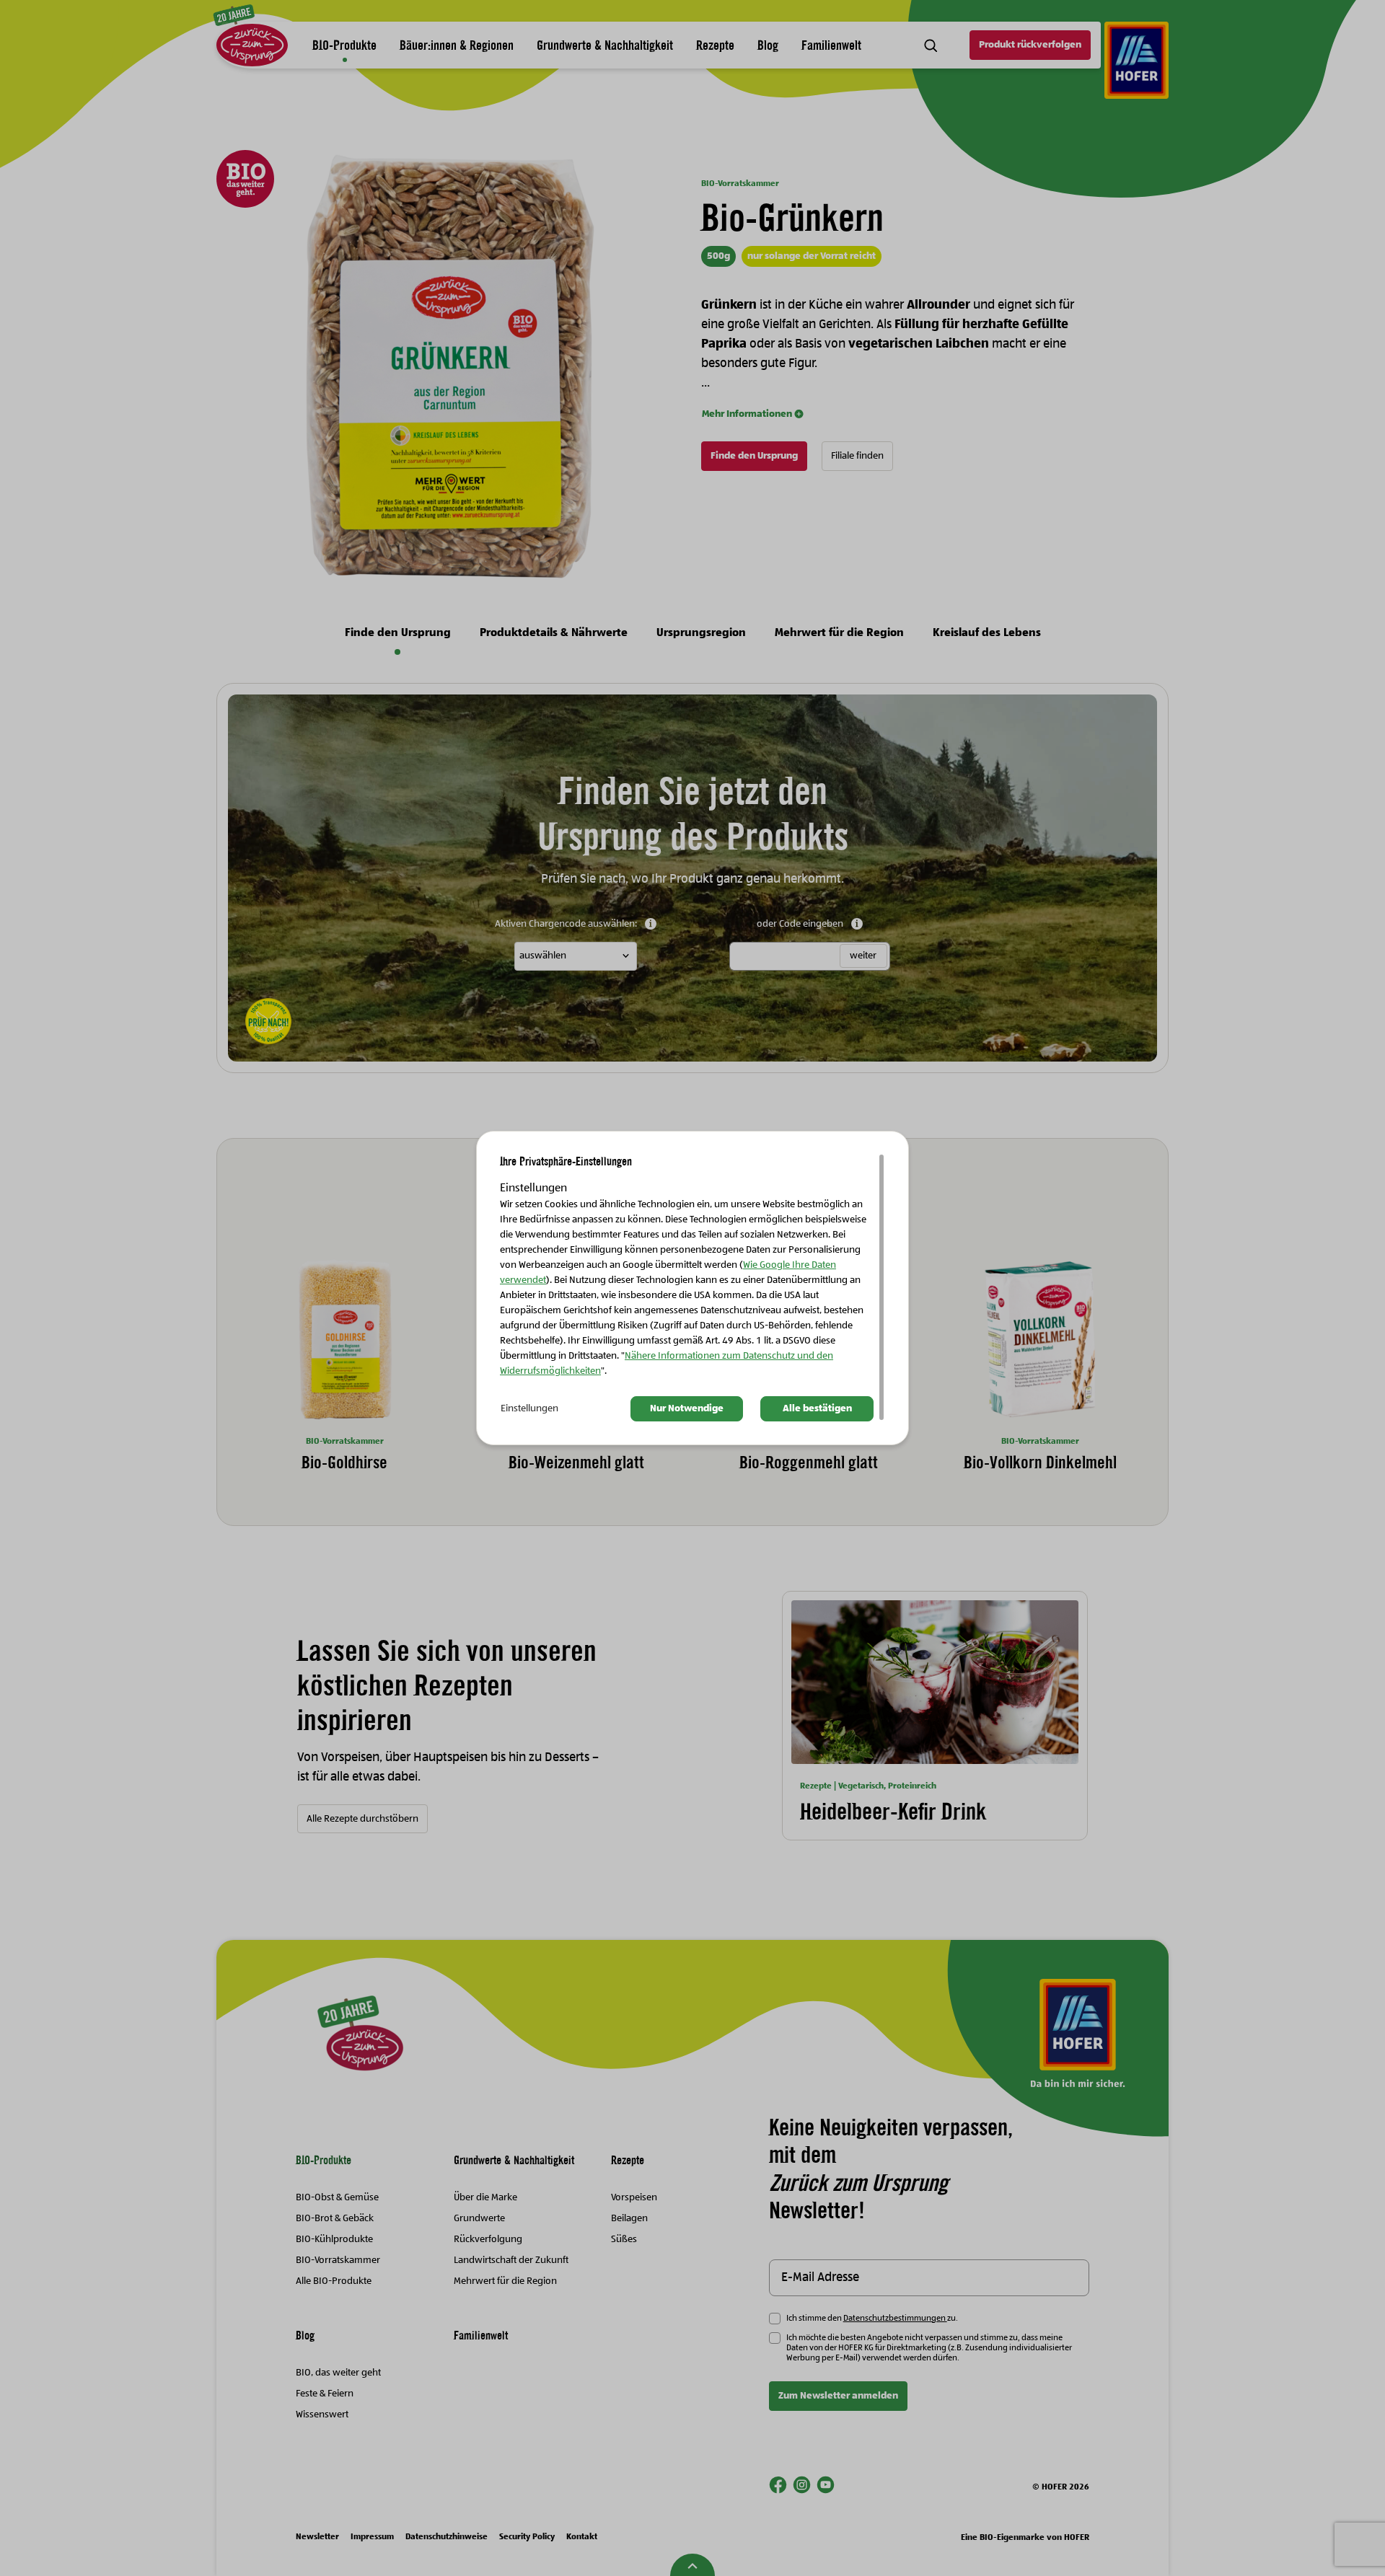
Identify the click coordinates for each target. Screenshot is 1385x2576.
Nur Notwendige (687, 1408)
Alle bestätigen (817, 1408)
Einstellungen (529, 1408)
